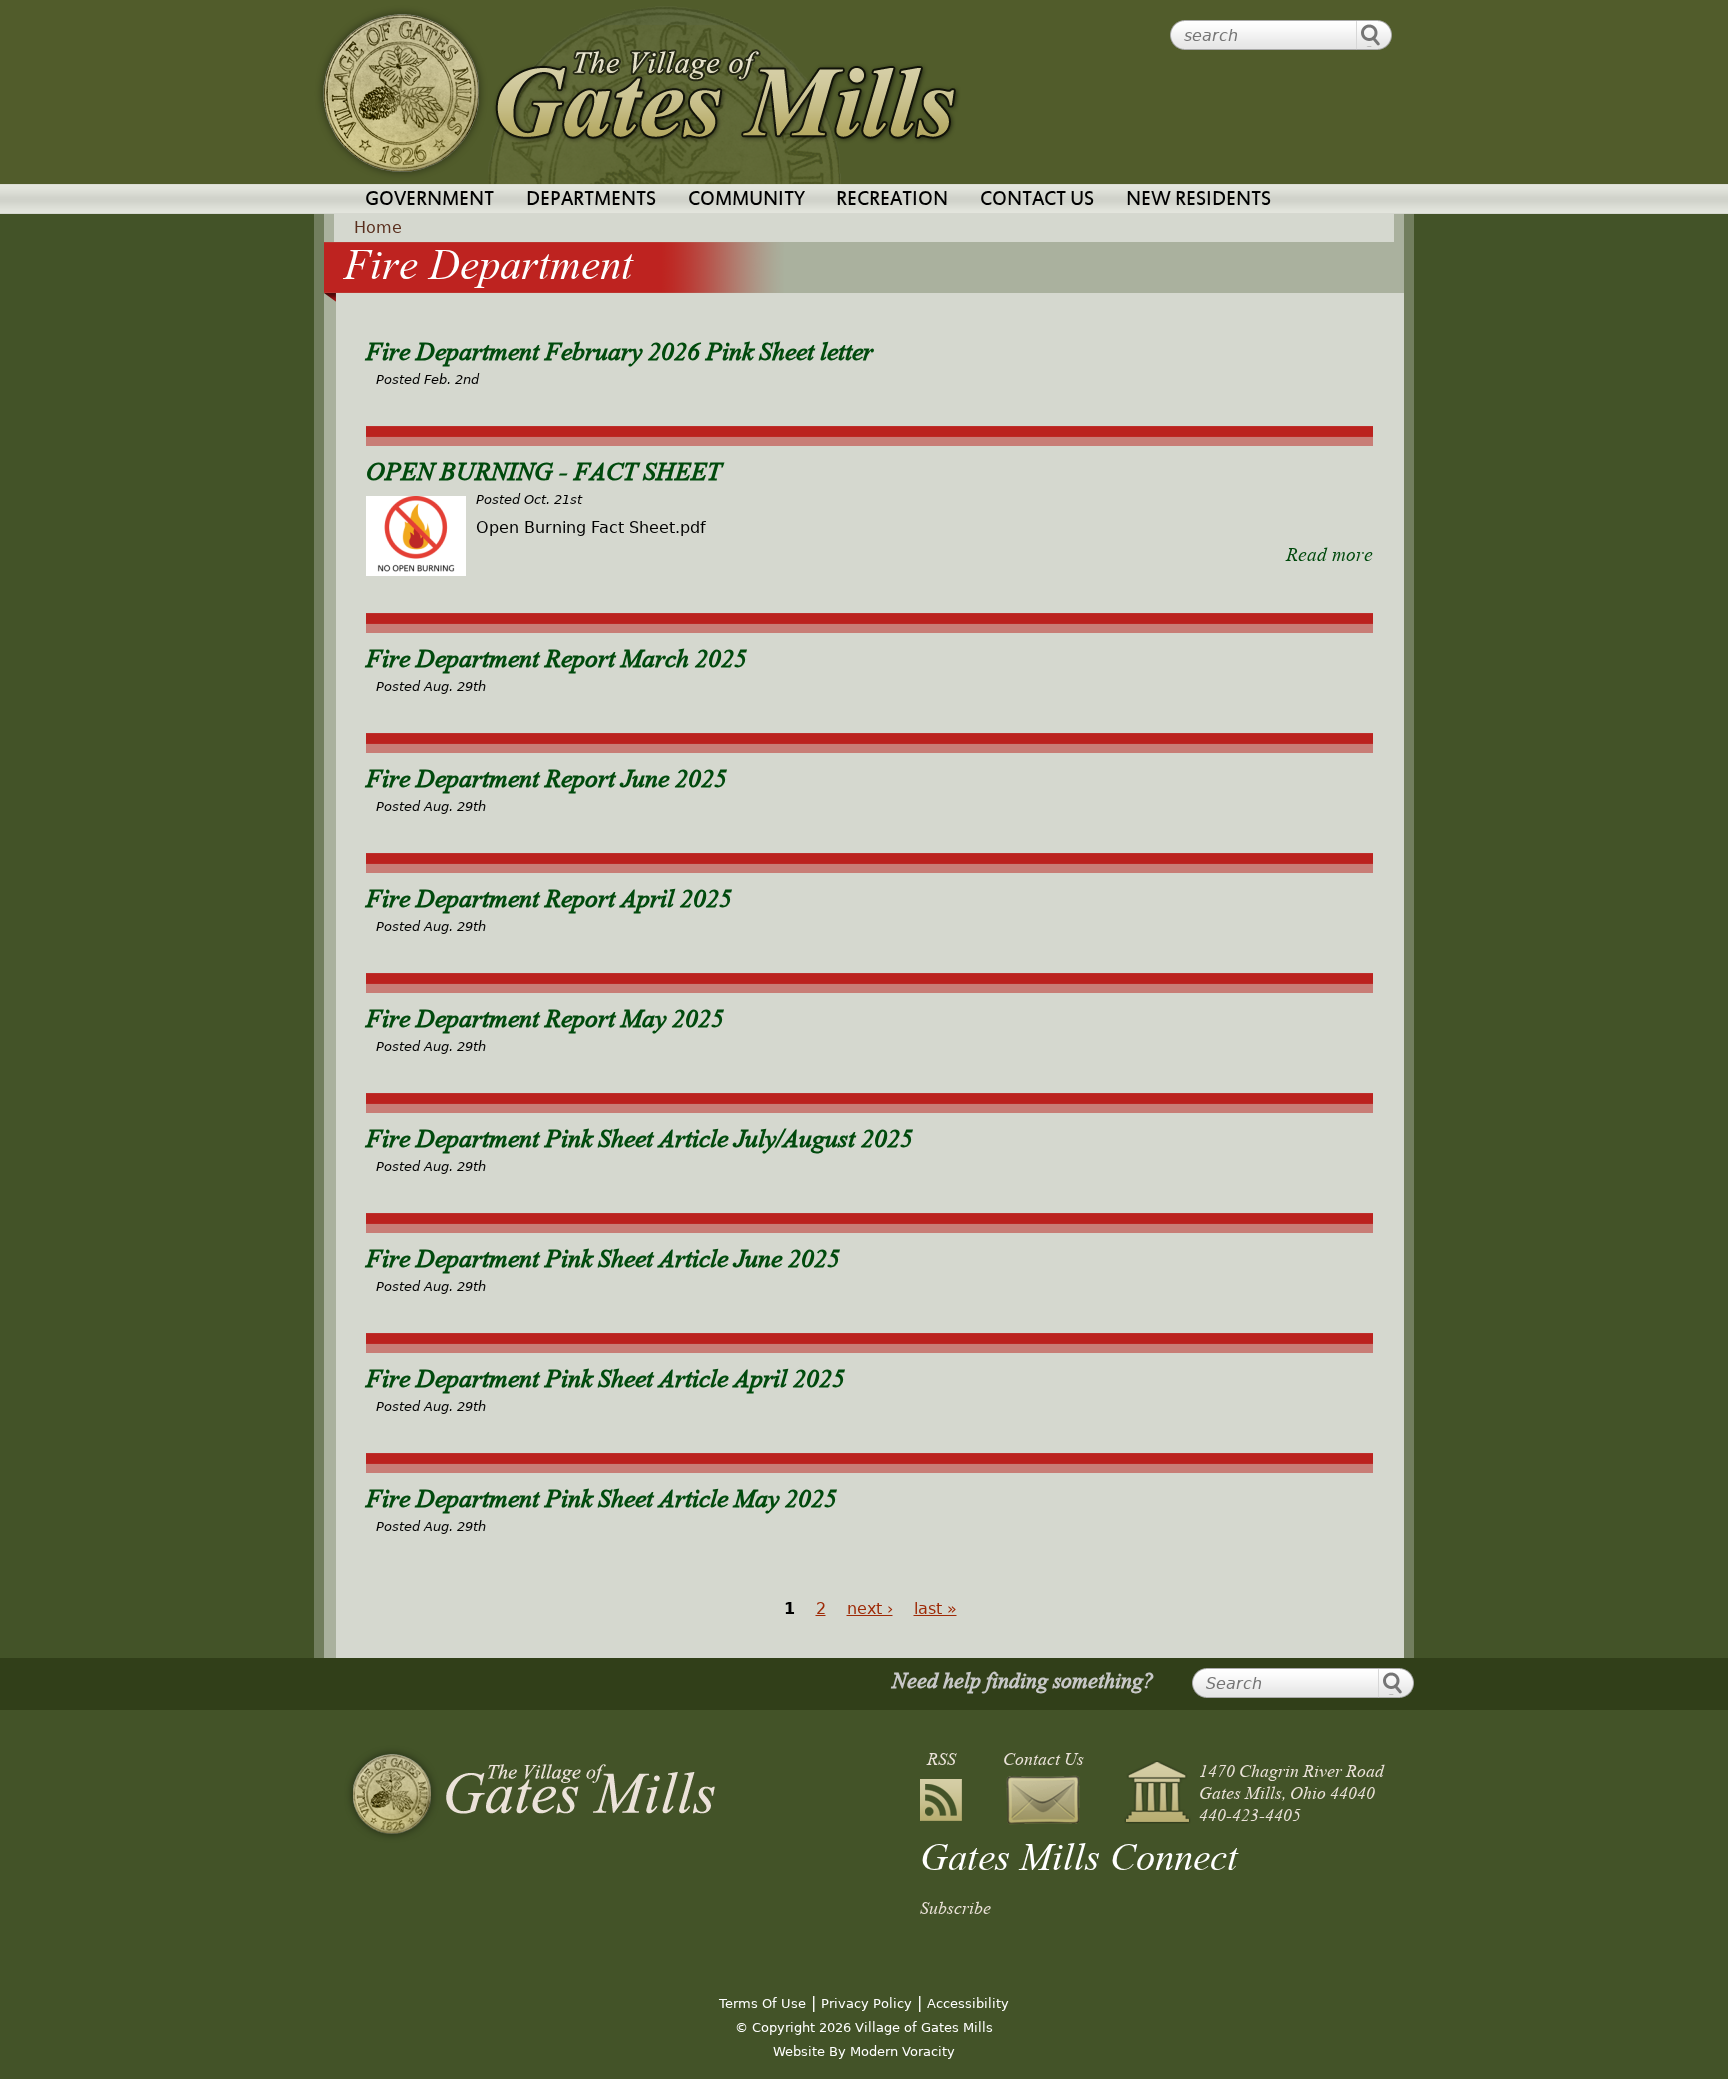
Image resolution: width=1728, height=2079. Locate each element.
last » (935, 1608)
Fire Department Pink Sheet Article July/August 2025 (639, 1135)
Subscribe (955, 1906)
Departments (591, 200)
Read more (1329, 552)
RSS (941, 1758)
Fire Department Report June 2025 (546, 775)
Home (378, 227)
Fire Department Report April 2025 (549, 895)
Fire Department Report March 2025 (556, 655)
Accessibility (968, 2003)
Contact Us (1037, 200)
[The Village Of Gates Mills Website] (529, 1794)
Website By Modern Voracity (864, 2051)
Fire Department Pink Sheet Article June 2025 (603, 1255)
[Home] (637, 92)
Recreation (892, 200)
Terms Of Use (762, 2003)
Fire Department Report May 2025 (545, 1015)
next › (870, 1608)
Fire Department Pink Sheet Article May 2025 (601, 1495)
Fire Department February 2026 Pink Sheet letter (619, 348)
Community (746, 200)
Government (429, 200)
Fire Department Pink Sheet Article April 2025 (605, 1375)
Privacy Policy (866, 2003)
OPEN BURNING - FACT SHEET (543, 468)
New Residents (1198, 200)
